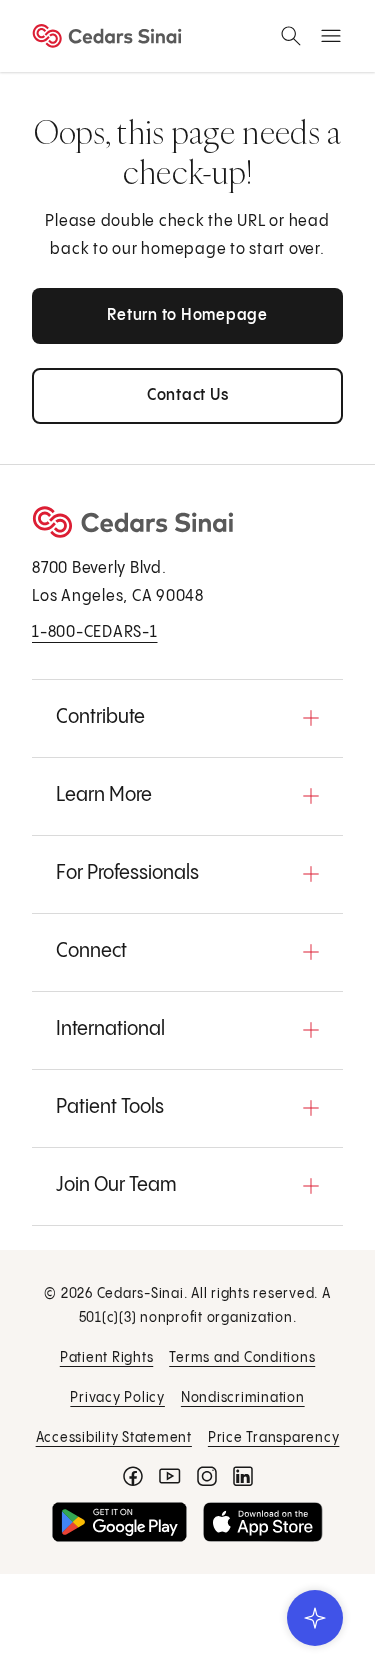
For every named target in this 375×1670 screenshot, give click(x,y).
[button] (187, 718)
